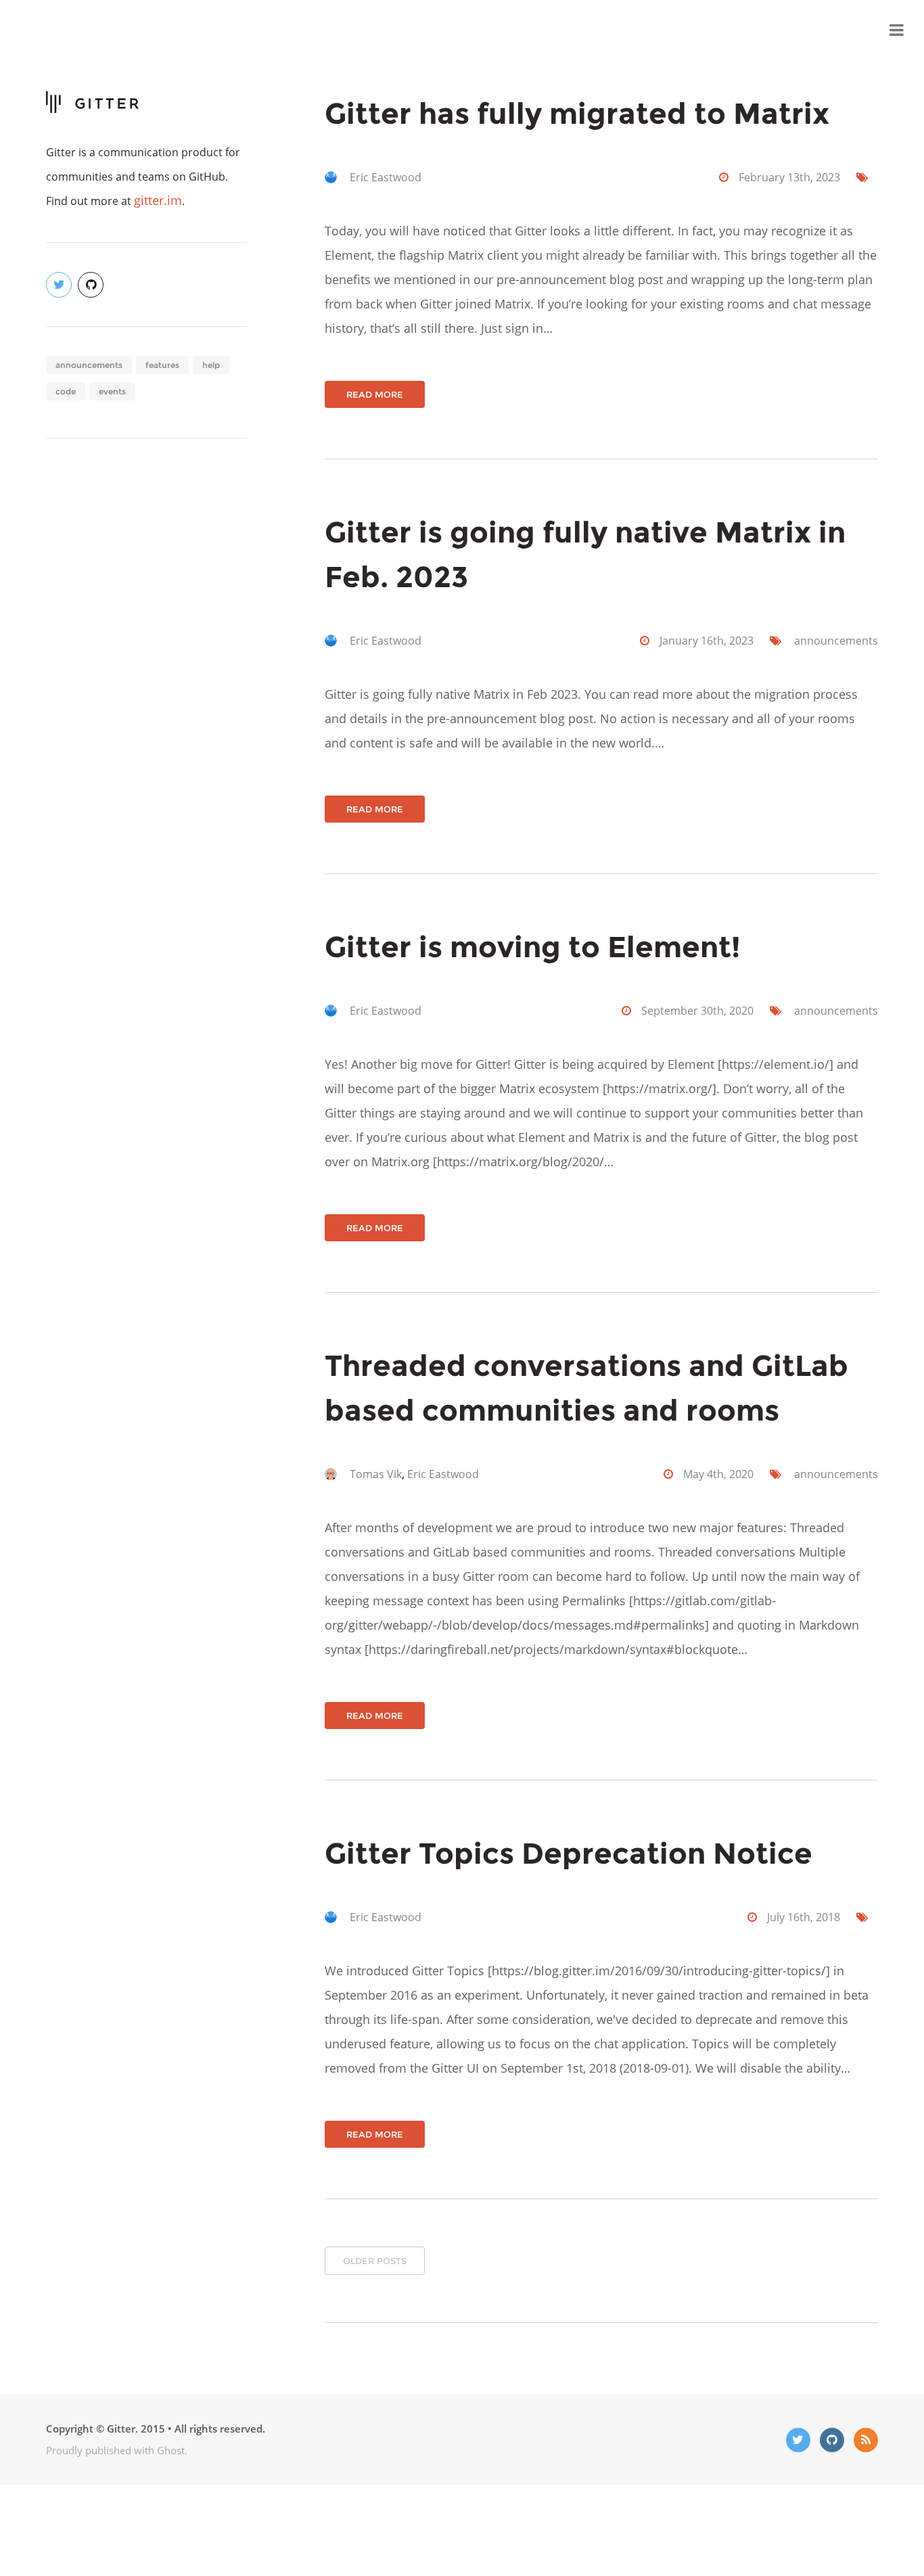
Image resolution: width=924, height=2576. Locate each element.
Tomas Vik (376, 1474)
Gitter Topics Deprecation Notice (569, 1853)
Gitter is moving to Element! (533, 947)
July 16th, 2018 (804, 1917)
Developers (786, 30)
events (112, 391)
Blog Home (656, 30)
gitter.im (158, 200)
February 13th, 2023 (789, 177)
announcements (89, 365)
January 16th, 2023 (707, 641)
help (211, 365)
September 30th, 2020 (697, 1011)
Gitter (720, 30)
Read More (375, 394)
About (853, 30)
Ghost (171, 2450)
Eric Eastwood (386, 177)
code (66, 391)
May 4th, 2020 (718, 1474)
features (162, 365)
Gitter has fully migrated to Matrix (577, 113)
